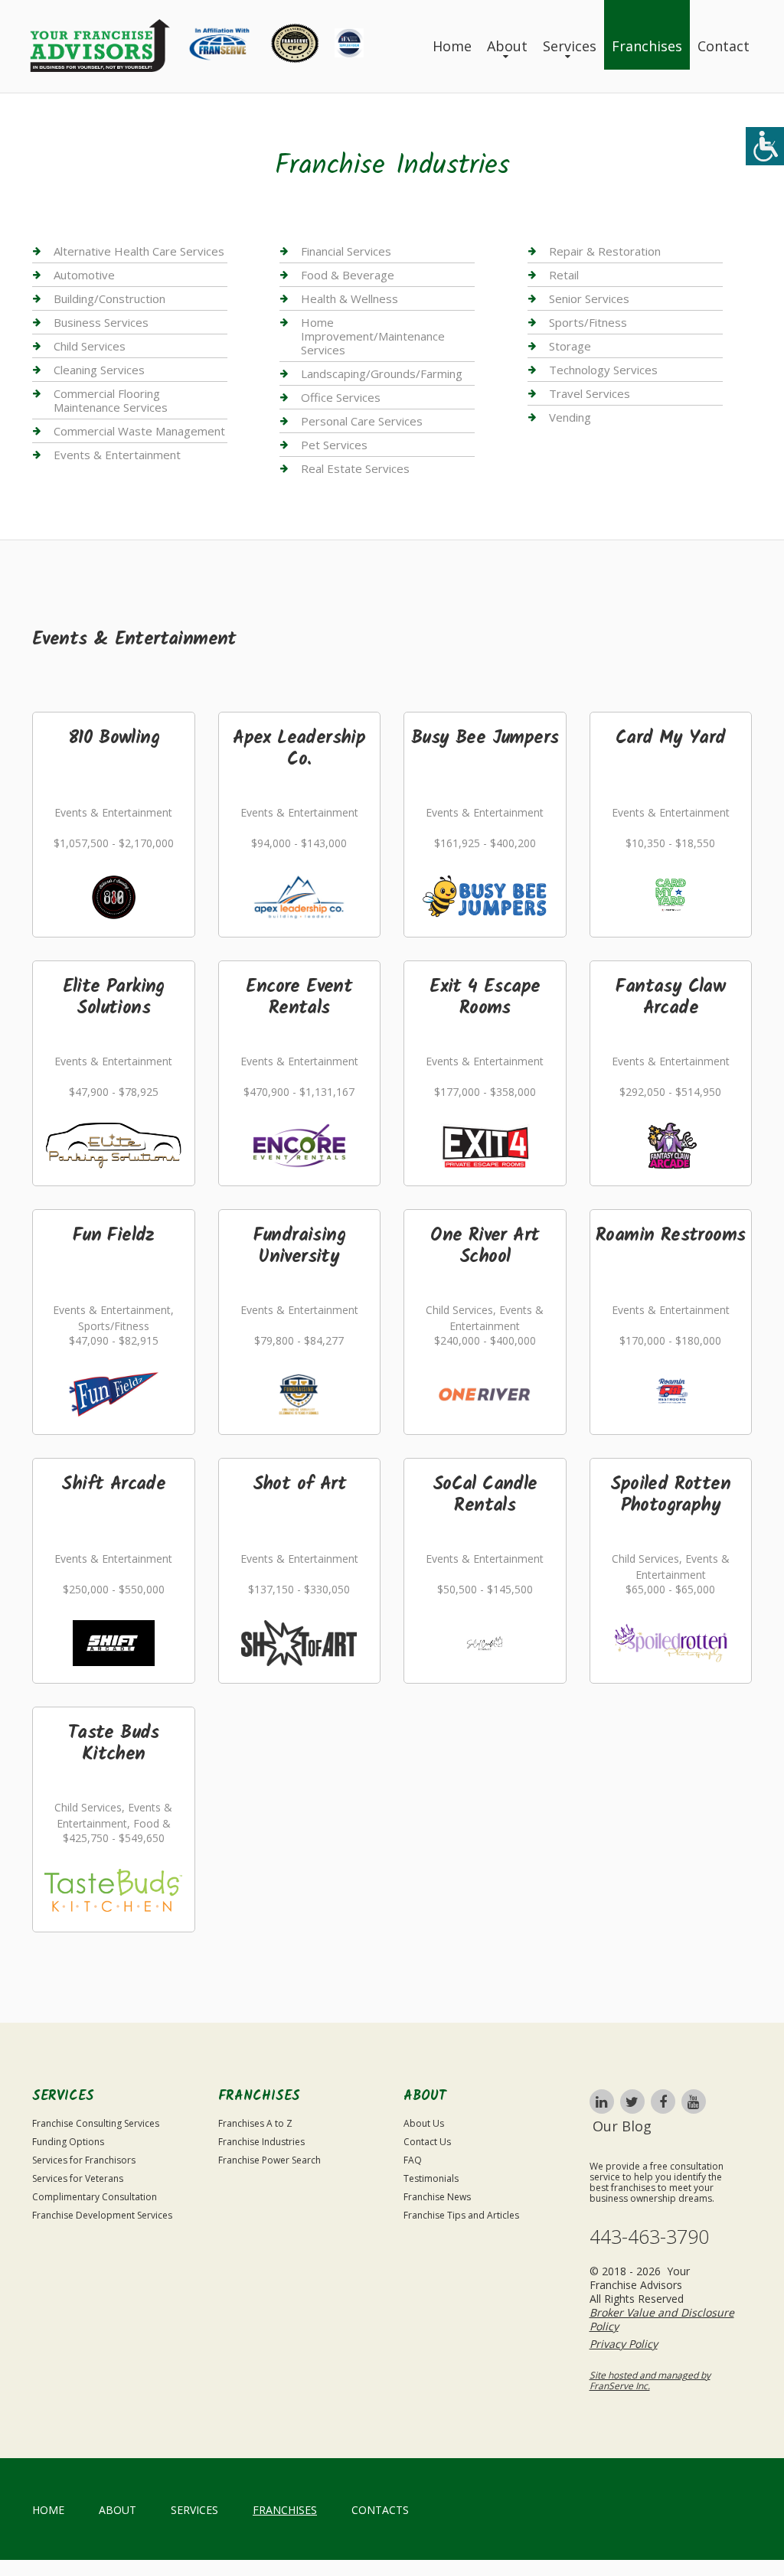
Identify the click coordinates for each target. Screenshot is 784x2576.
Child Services (90, 346)
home (48, 2510)
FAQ (413, 2160)
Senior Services (589, 298)
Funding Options (68, 2142)
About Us (424, 2123)
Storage (570, 346)
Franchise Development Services (102, 2215)
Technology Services (603, 370)
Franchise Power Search (269, 2160)
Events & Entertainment (117, 455)
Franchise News (437, 2197)
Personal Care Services (362, 421)
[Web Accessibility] (765, 146)
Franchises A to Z (255, 2123)
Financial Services (346, 251)
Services (570, 46)
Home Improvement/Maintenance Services (373, 336)
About (507, 46)
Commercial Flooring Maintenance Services (111, 400)
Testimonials (431, 2178)
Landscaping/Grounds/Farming (382, 373)
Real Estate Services (355, 468)
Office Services (341, 397)
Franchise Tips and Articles (461, 2215)
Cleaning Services (99, 370)
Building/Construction (109, 298)
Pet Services (334, 445)
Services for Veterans (78, 2178)
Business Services (101, 322)
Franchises (647, 46)
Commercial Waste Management (139, 431)
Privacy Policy (624, 2344)
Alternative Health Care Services (139, 251)
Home (452, 46)
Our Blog (622, 2126)
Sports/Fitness (588, 322)
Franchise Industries (261, 2142)
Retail (564, 275)
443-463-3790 (649, 2237)
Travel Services (590, 393)
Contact (724, 46)
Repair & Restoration (605, 251)
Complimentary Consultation (95, 2197)
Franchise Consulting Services (96, 2123)
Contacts (380, 2510)
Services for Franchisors (84, 2160)
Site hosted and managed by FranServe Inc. (650, 2380)
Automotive (84, 275)
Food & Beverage (348, 275)
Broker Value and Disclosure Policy (662, 2319)
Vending (570, 417)
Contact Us (427, 2142)
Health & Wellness (350, 298)
